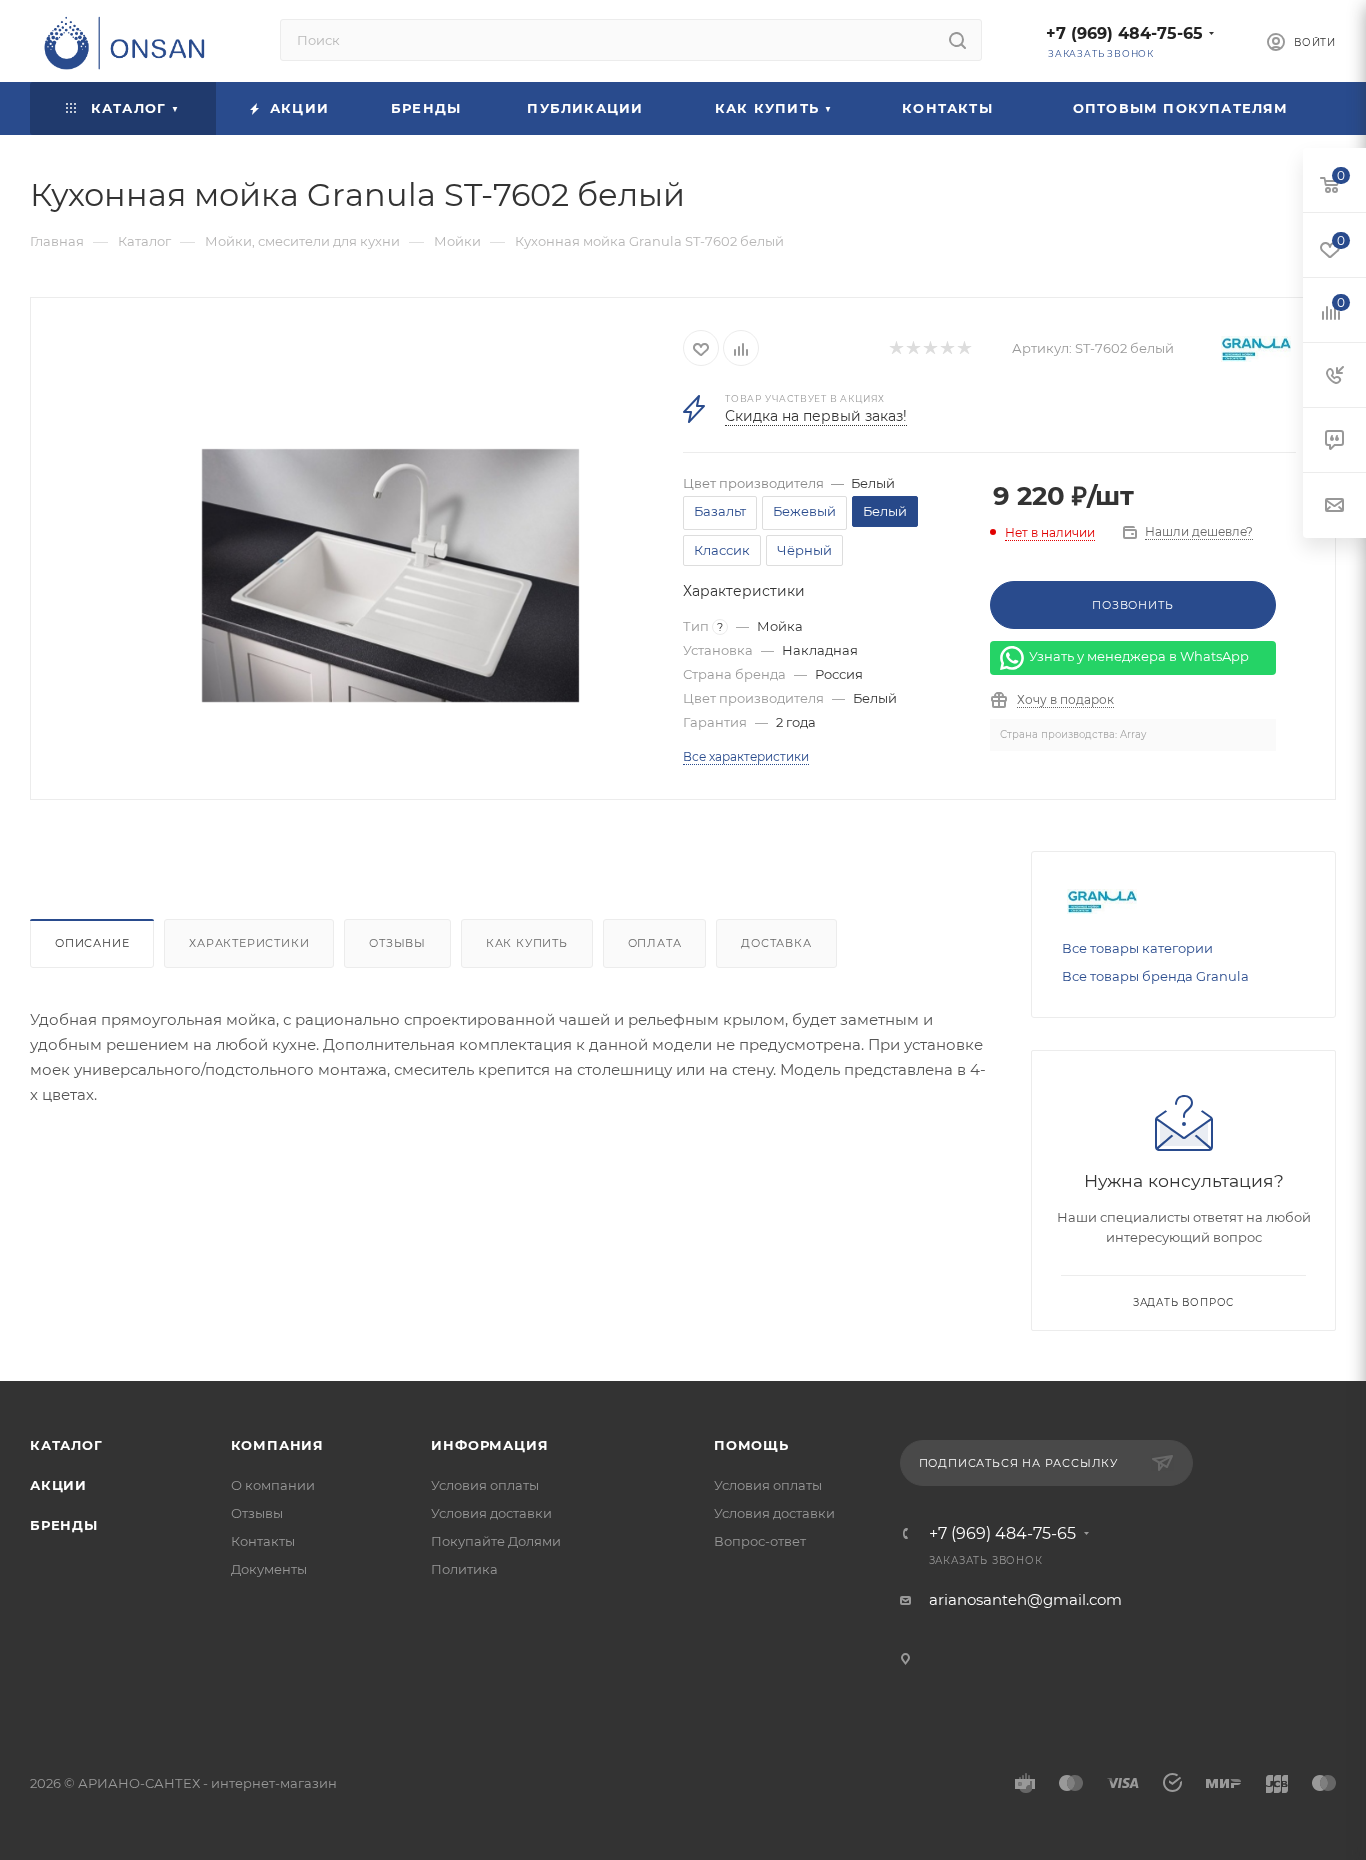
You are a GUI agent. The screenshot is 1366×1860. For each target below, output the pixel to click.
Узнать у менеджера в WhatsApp (1139, 657)
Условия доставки (491, 1513)
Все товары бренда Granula (1155, 976)
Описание (92, 943)
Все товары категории (1137, 948)
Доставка (776, 943)
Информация (489, 1445)
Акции (58, 1485)
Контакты (263, 1541)
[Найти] (957, 40)
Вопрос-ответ (760, 1541)
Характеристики (249, 943)
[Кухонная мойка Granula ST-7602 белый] (390, 575)
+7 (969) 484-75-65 (1124, 33)
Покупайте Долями (496, 1541)
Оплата (655, 943)
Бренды (64, 1525)
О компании (273, 1485)
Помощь (751, 1445)
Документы (269, 1569)
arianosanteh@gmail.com (1025, 1599)
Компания (277, 1445)
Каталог (66, 1445)
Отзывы (397, 943)
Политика (464, 1569)
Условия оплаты (485, 1485)
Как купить (527, 943)
